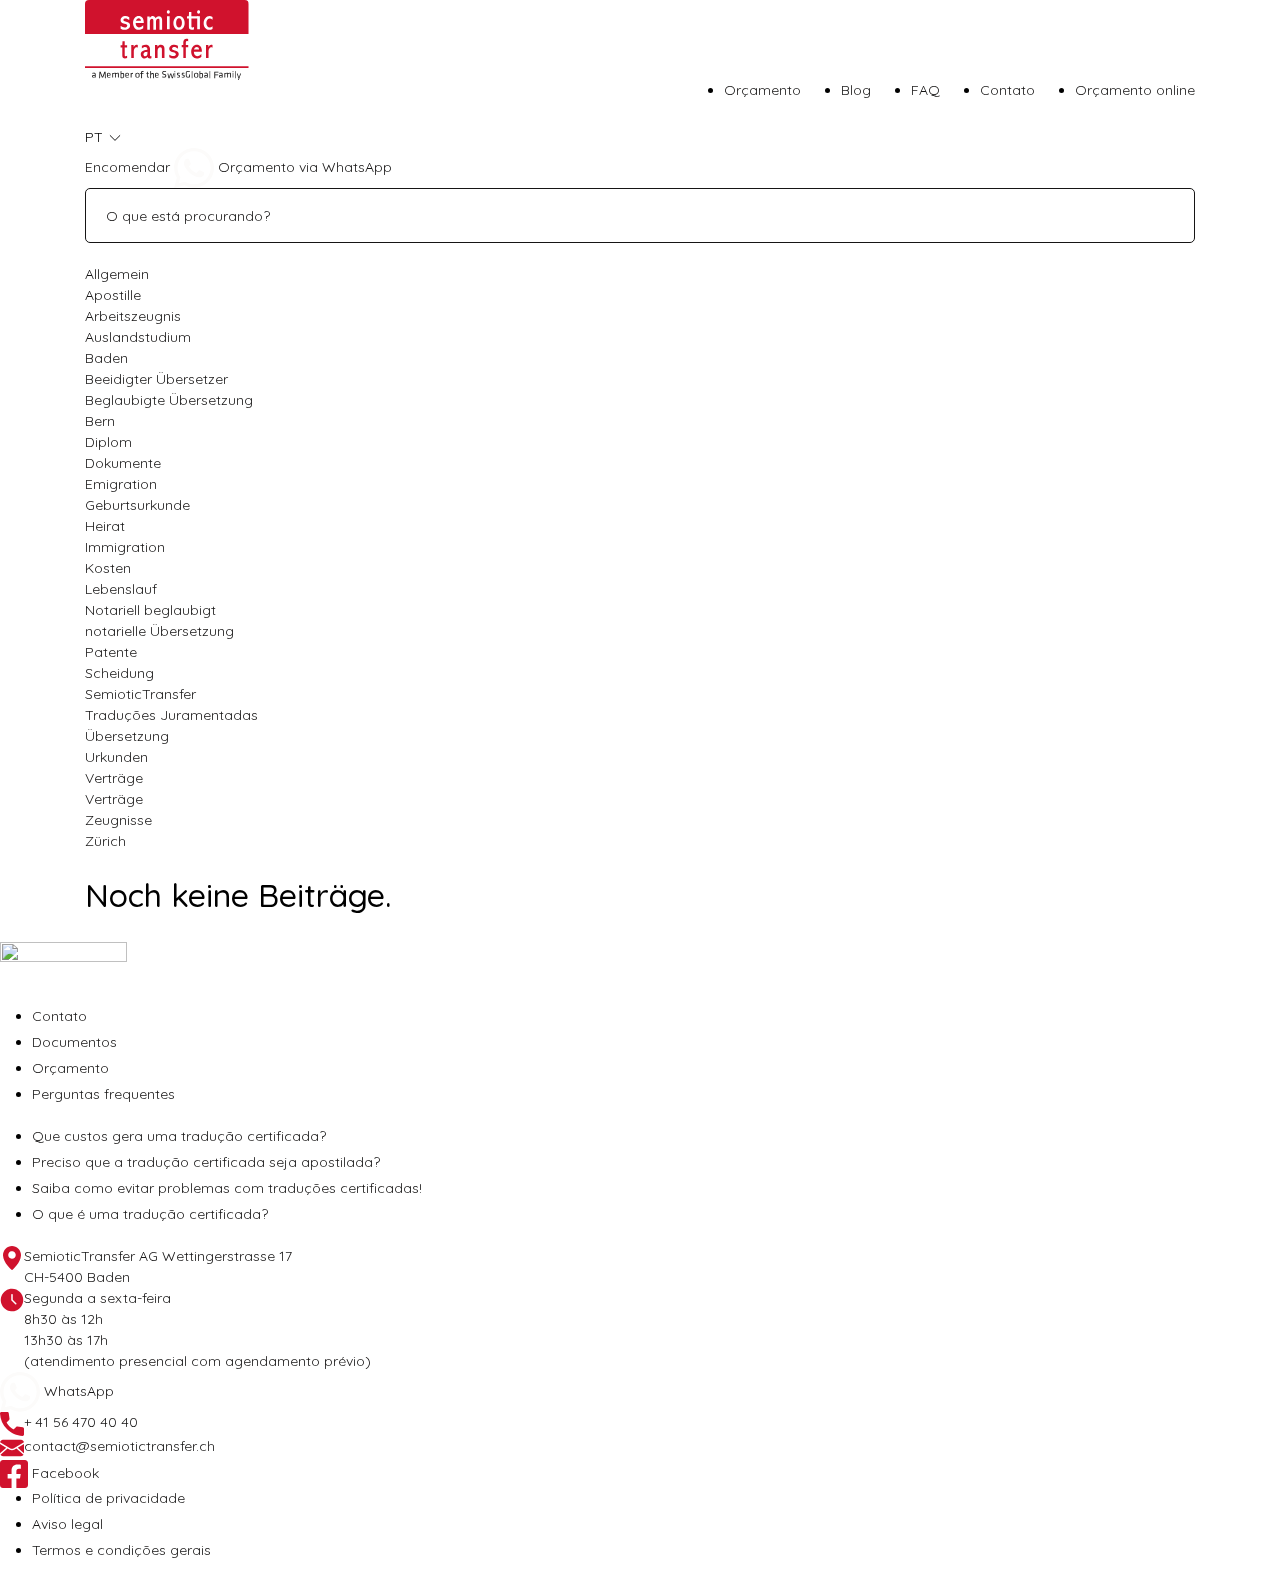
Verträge (114, 778)
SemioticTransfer (140, 694)
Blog (856, 90)
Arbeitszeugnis (133, 316)
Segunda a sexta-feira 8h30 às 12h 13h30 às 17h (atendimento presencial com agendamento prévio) (197, 1329)
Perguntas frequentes (103, 1094)
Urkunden (116, 757)
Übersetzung (127, 736)
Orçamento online (1135, 90)
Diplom (108, 442)
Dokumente (123, 463)
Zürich (105, 841)
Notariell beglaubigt (150, 610)
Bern (100, 421)
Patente (111, 652)
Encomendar (127, 167)
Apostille (113, 295)
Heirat (105, 526)
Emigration (121, 484)
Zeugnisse (118, 820)
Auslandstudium (138, 337)
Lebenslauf (121, 589)
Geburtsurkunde (137, 505)
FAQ (925, 90)
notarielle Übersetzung (159, 631)
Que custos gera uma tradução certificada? (179, 1136)
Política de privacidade (108, 1498)
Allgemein (117, 274)
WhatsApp (77, 1391)
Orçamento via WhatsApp (303, 167)
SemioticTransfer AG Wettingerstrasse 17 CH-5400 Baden (158, 1266)
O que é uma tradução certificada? (150, 1214)
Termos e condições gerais (121, 1550)
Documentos (74, 1042)
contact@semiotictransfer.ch (119, 1446)
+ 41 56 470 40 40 (81, 1422)
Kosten (108, 568)
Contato (1007, 90)
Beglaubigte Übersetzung (169, 400)
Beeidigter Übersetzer (156, 379)
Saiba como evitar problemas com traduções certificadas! (227, 1188)
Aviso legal (67, 1524)
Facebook (63, 1473)
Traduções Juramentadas (171, 715)
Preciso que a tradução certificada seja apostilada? (206, 1162)
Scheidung (119, 673)
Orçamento (762, 90)
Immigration (125, 547)
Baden (106, 358)
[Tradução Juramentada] (167, 39)
